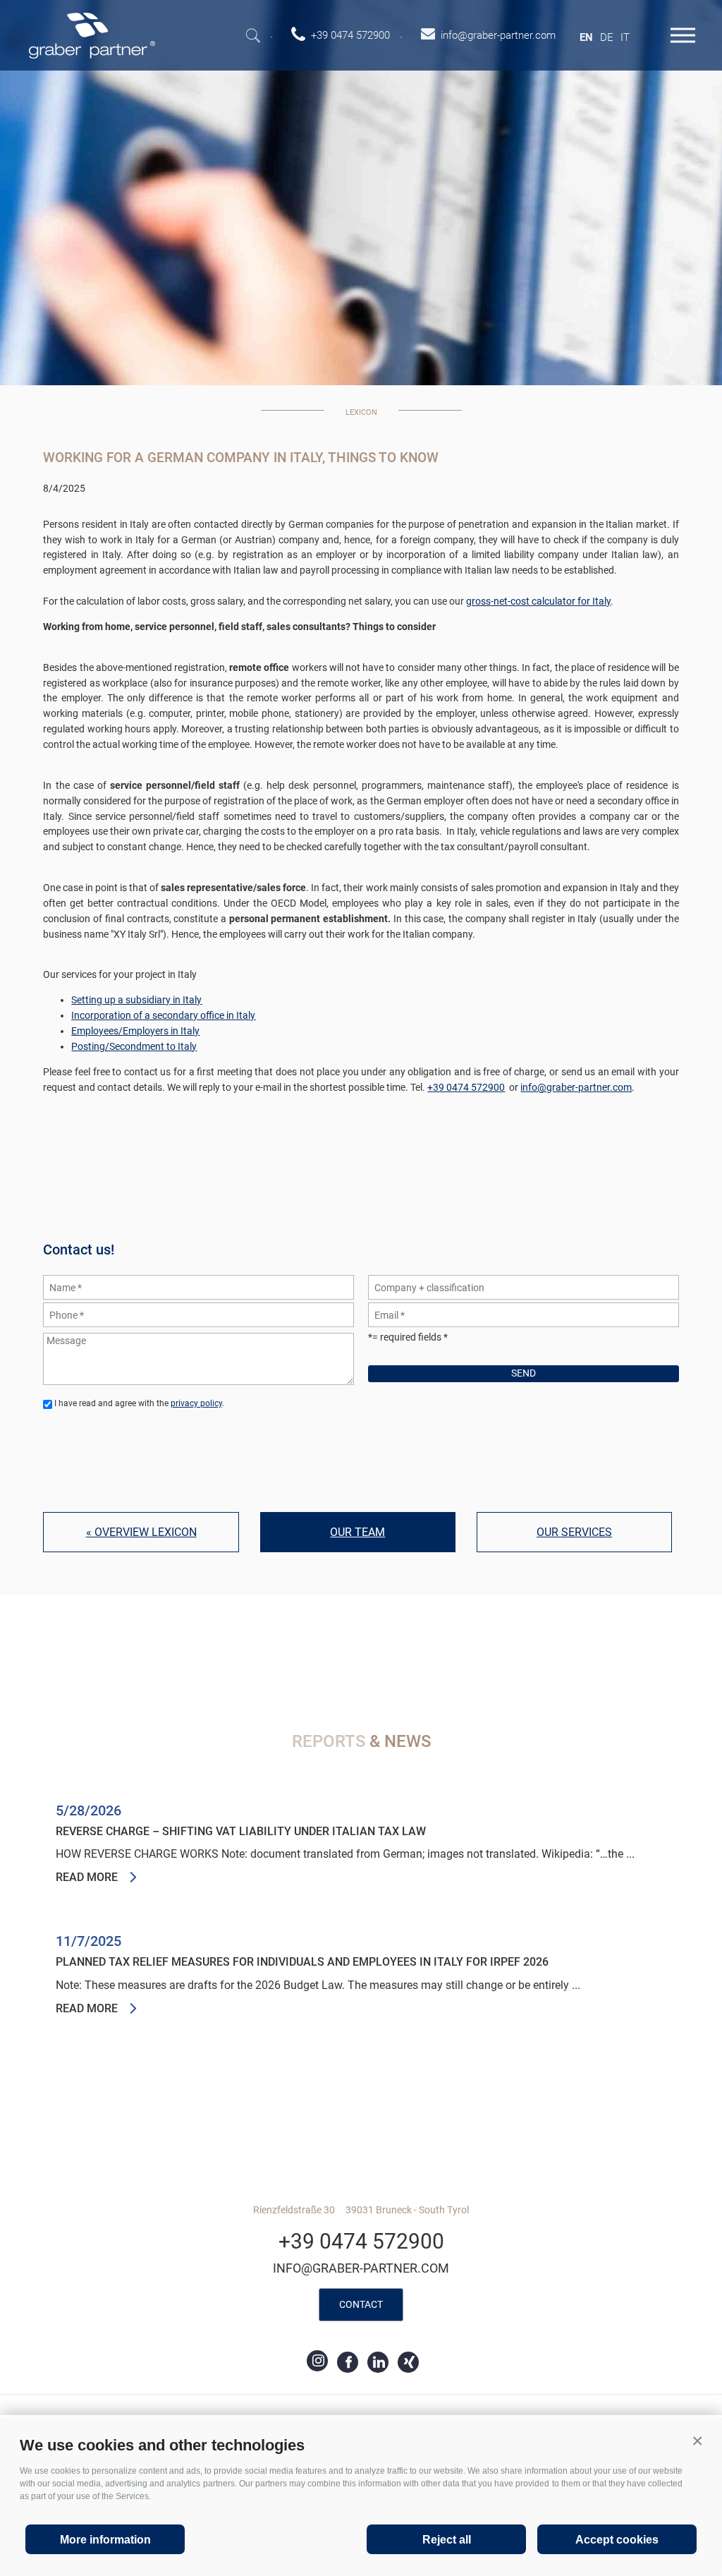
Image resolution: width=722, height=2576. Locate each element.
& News (361, 1741)
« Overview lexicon (141, 1532)
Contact (361, 2304)
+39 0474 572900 (466, 1087)
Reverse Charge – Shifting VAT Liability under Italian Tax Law (241, 1832)
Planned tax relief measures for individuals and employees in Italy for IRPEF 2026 (302, 1962)
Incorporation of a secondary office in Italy (163, 1015)
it (625, 37)
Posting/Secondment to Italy (134, 1046)
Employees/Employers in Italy (135, 1031)
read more (87, 1877)
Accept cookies (617, 2540)
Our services (574, 1532)
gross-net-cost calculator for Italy (538, 601)
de (607, 37)
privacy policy (196, 1403)
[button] (697, 2441)
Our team (357, 1532)
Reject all (447, 2540)
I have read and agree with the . (139, 1403)
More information (105, 2540)
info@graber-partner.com (576, 1087)
